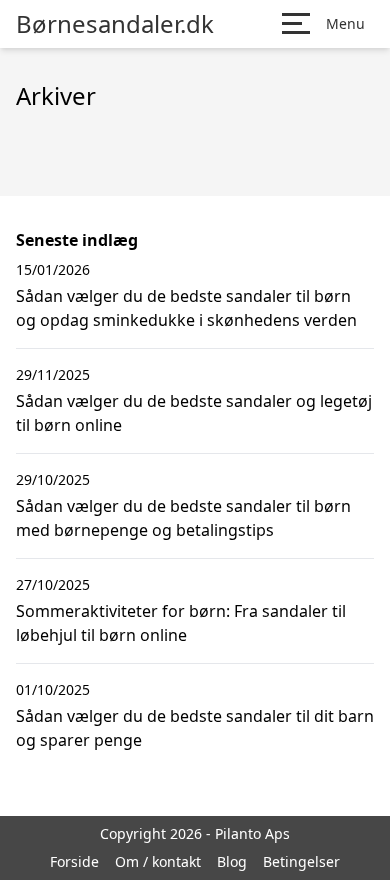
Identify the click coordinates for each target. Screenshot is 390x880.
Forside (74, 861)
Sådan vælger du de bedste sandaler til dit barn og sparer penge (195, 728)
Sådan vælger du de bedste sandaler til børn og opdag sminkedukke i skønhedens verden (186, 308)
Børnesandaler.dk (115, 24)
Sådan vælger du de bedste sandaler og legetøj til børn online (194, 413)
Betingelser (301, 861)
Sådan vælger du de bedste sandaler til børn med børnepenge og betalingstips (183, 518)
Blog (232, 861)
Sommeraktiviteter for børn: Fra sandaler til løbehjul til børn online (181, 623)
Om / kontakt (158, 861)
